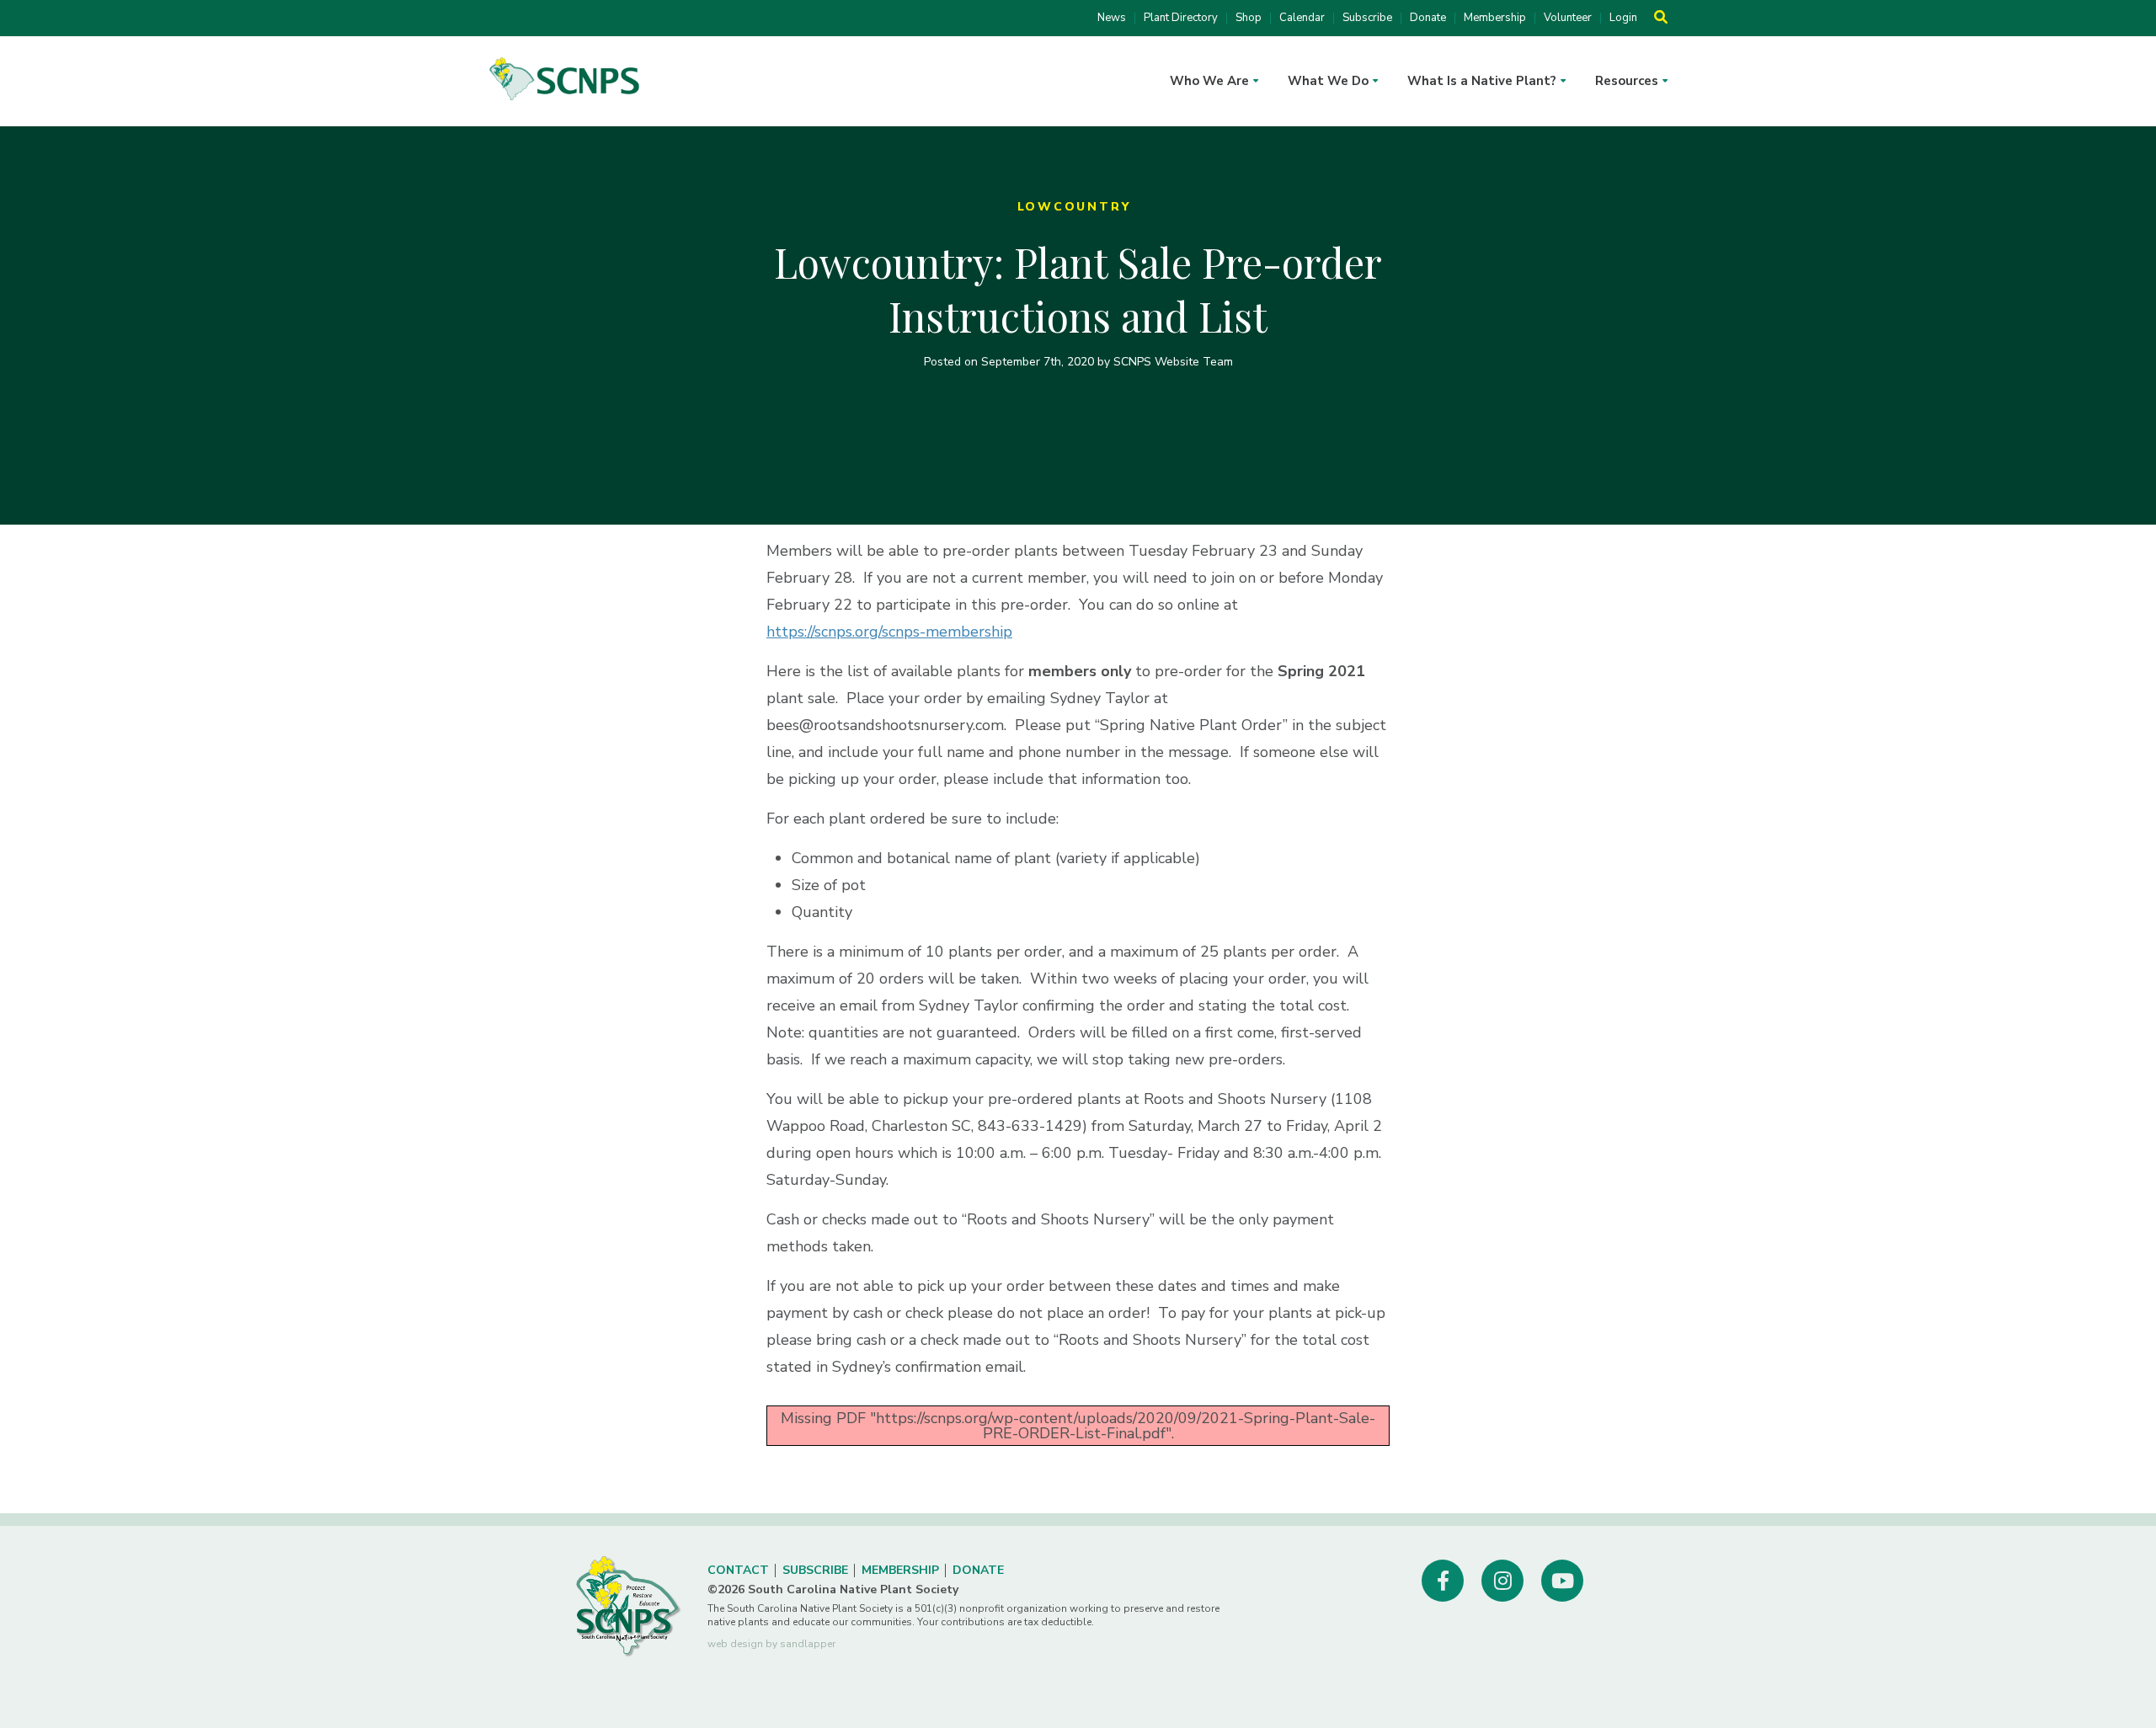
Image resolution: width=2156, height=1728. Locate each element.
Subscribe (1367, 18)
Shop (1249, 18)
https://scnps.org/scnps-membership (889, 632)
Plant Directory (1181, 18)
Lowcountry (1074, 207)
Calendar (1302, 18)
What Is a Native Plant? (1482, 81)
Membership (1495, 18)
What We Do (1328, 81)
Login (1623, 18)
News (1112, 18)
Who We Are (1209, 81)
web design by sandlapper (771, 1644)
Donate (1428, 18)
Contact (738, 1570)
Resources (1627, 81)
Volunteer (1568, 18)
